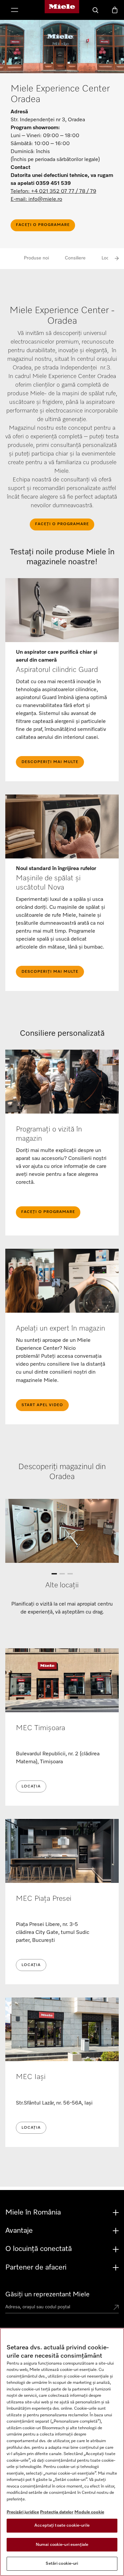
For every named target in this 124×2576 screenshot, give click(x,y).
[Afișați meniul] (15, 11)
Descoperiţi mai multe (50, 762)
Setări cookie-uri (62, 2564)
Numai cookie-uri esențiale (62, 2545)
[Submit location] (116, 2308)
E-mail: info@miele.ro (36, 199)
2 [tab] (62, 1575)
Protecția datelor (57, 2512)
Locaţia (31, 1786)
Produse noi (36, 258)
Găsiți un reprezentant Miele (47, 2294)
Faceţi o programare (43, 225)
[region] (62, 2452)
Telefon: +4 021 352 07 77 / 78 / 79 (53, 192)
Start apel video (42, 1405)
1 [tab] (54, 1575)
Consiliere (75, 258)
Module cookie (89, 2512)
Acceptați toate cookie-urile (62, 2525)
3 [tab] (70, 1575)
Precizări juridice (23, 2512)
